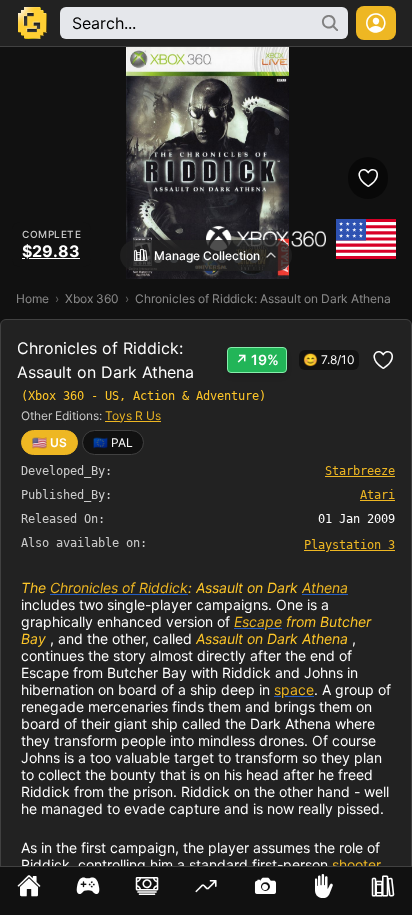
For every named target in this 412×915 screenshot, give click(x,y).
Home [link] (32, 298)
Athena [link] (325, 587)
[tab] (29, 891)
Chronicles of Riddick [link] (119, 587)
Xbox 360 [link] (92, 298)
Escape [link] (258, 621)
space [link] (294, 689)
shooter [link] (356, 864)
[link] (113, 442)
